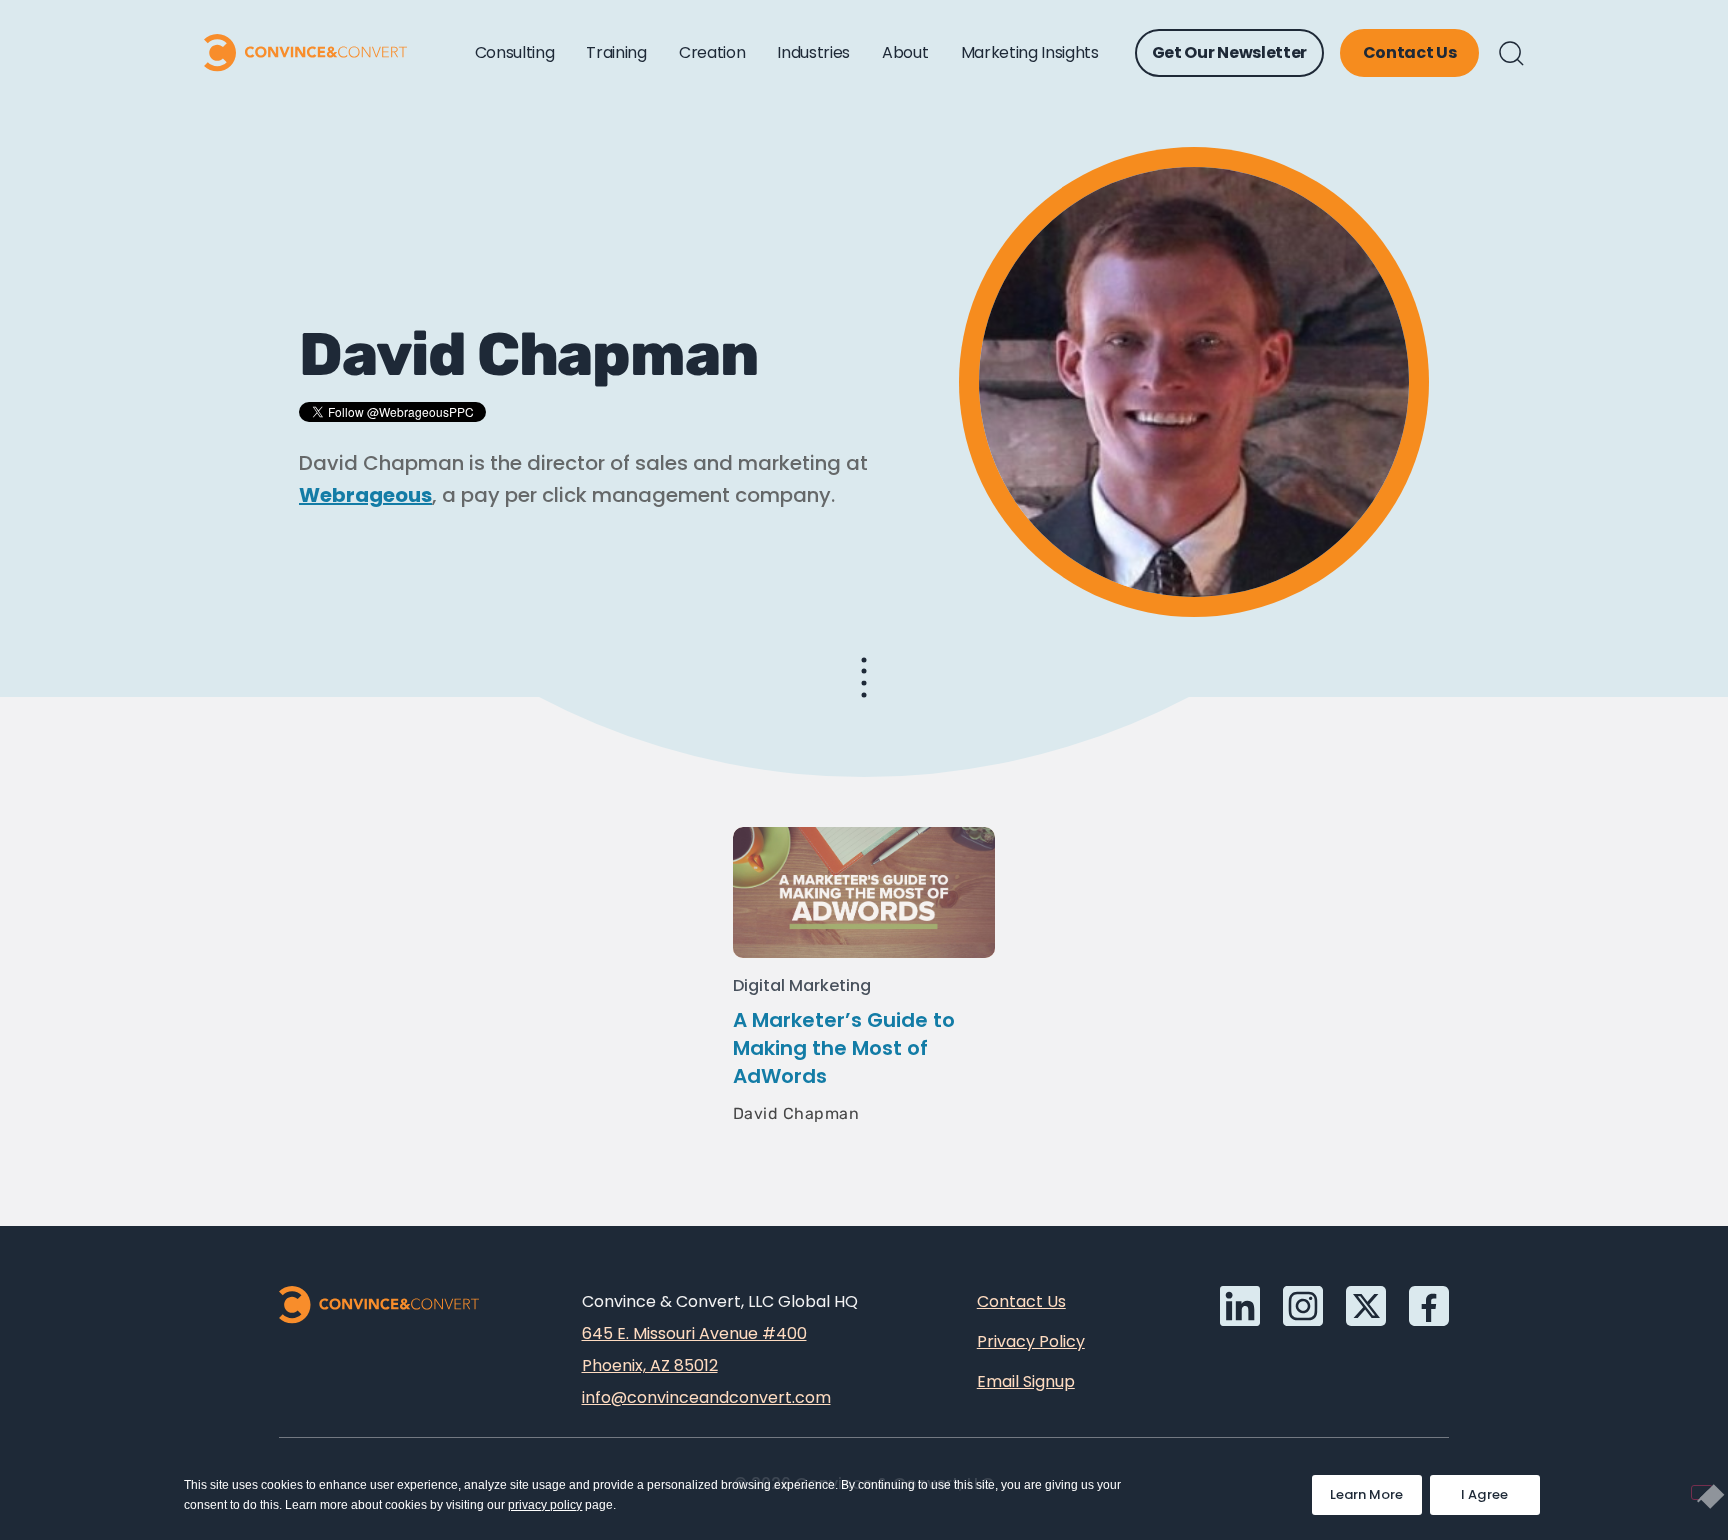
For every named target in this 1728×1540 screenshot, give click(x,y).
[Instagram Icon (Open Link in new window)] (1303, 1306)
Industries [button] (813, 52)
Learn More (1376, 1489)
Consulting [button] (515, 52)
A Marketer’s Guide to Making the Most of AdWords (844, 1048)
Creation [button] (712, 52)
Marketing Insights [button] (1030, 52)
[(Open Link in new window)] (1429, 1306)
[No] (1702, 1492)
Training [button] (616, 52)
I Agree (1485, 1494)
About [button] (905, 52)
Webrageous (365, 495)
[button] (1511, 53)
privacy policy (545, 1505)
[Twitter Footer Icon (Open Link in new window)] (1366, 1306)
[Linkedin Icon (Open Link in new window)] (1240, 1306)
